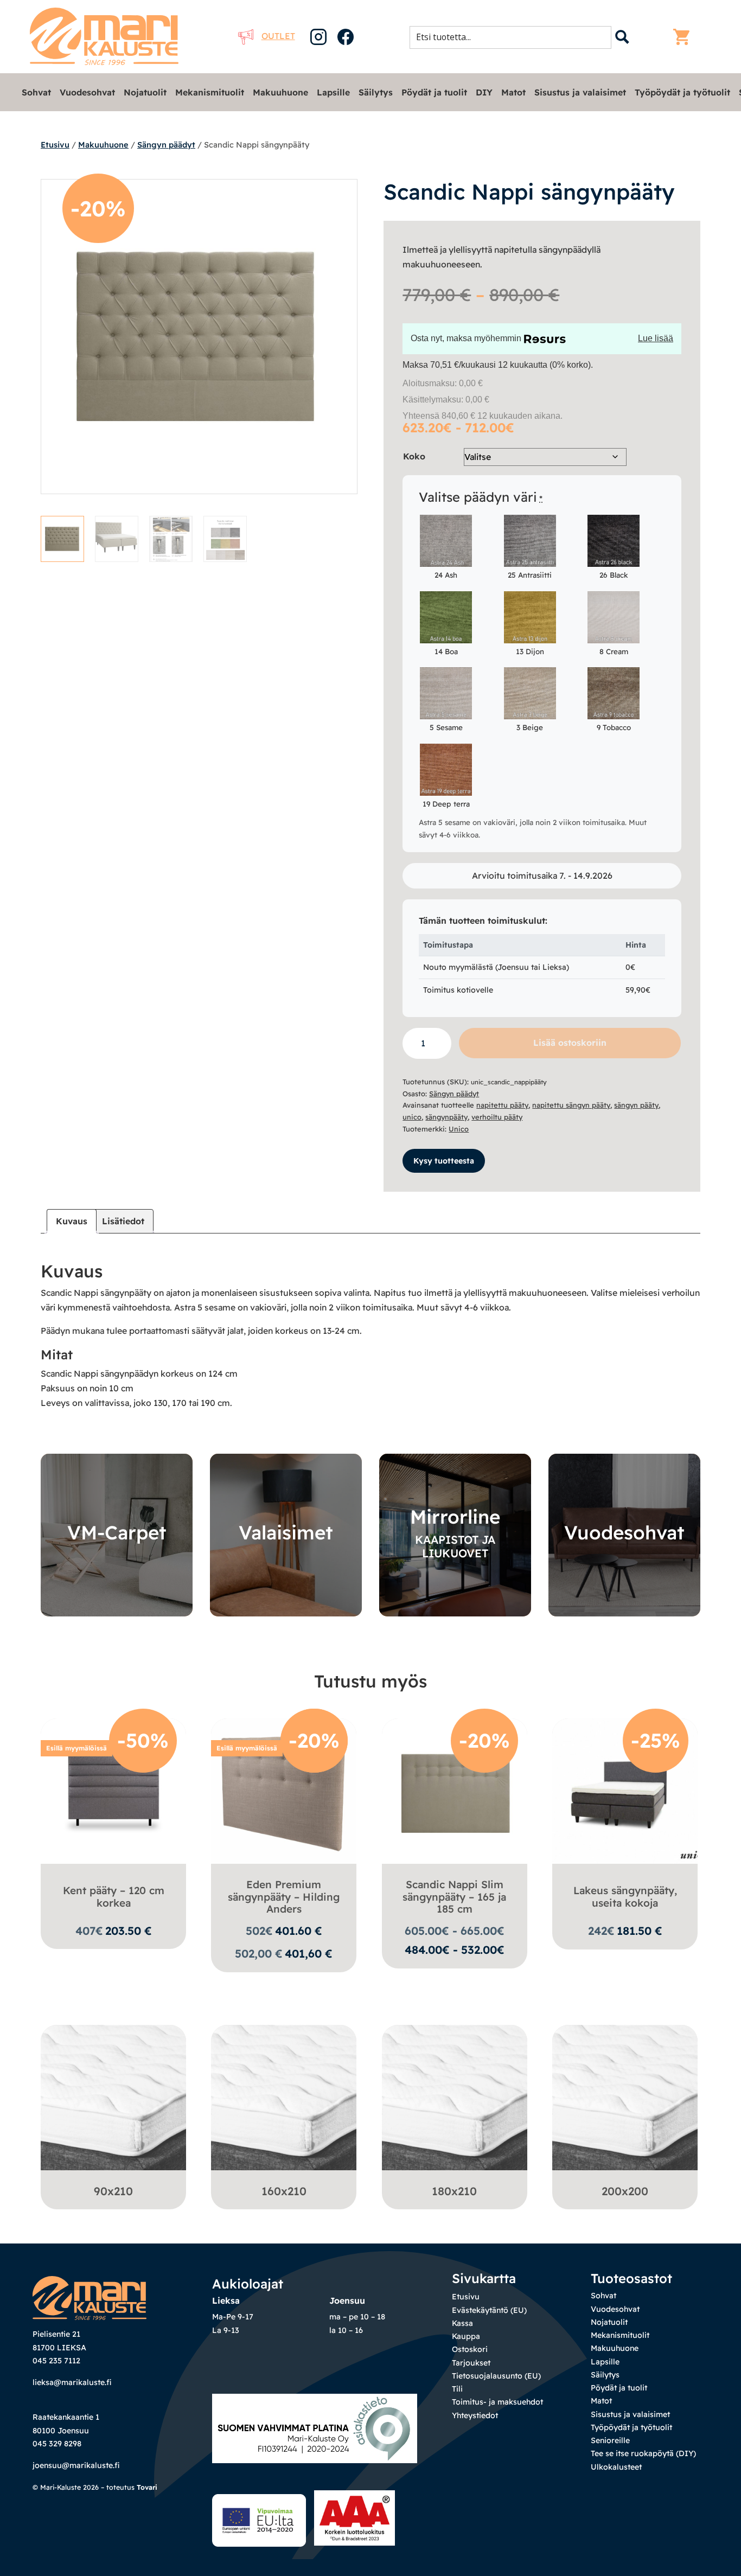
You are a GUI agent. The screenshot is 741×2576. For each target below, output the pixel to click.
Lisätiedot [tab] (123, 1221)
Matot (513, 92)
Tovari (147, 2487)
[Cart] (684, 37)
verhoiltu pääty (497, 1117)
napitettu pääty (502, 1105)
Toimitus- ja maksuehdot (497, 2402)
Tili (457, 2389)
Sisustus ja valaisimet (580, 92)
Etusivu (55, 145)
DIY (484, 92)
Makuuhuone (280, 92)
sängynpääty (446, 1117)
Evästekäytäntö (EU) (489, 2310)
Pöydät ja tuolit (434, 92)
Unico (459, 1129)
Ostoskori (470, 2349)
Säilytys (376, 92)
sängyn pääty (636, 1105)
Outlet (278, 36)
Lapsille (333, 92)
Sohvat (36, 92)
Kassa (462, 2323)
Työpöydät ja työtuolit (682, 92)
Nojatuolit (145, 92)
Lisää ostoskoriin (570, 1043)
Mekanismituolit (210, 92)
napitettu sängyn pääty (571, 1105)
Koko (414, 456)
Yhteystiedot (475, 2415)
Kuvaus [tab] (72, 1221)
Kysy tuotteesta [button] (444, 1161)
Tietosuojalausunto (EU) (496, 2376)
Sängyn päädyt (166, 145)
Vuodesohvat (87, 92)
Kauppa (466, 2336)
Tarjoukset (471, 2363)
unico (412, 1117)
